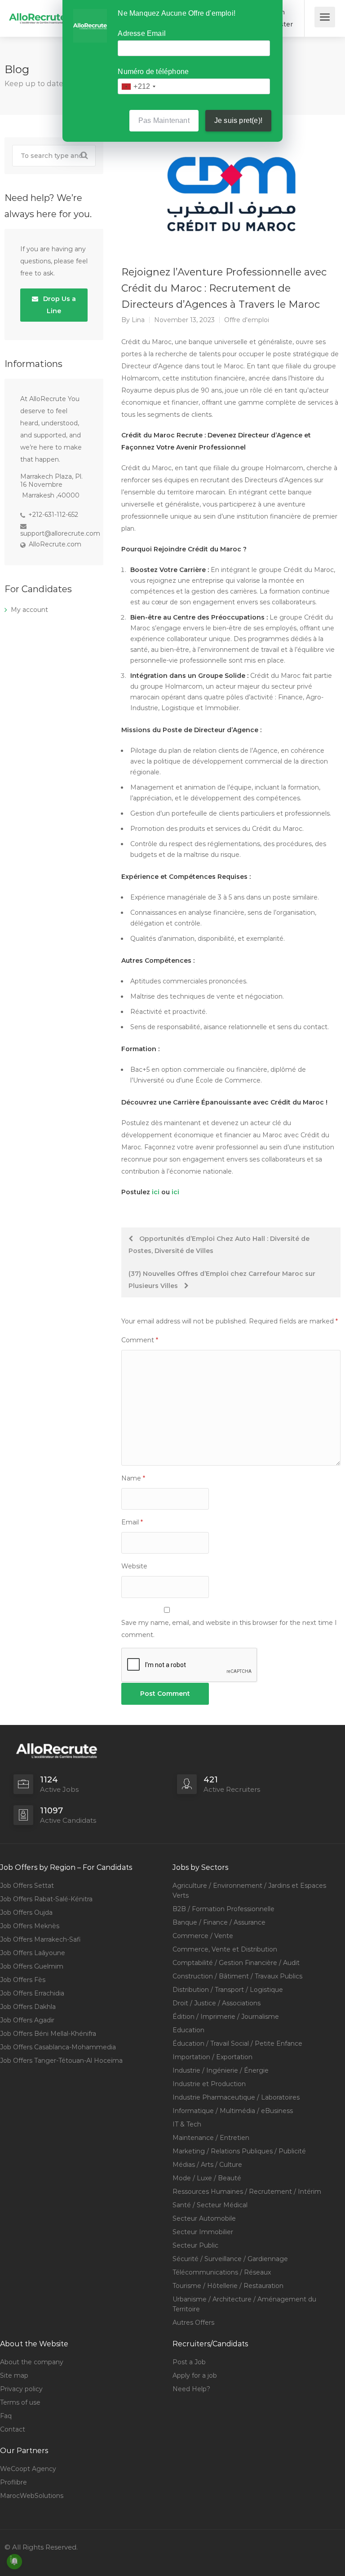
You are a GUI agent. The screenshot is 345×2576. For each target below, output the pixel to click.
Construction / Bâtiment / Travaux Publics (237, 1976)
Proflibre (13, 2482)
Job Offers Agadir (27, 2020)
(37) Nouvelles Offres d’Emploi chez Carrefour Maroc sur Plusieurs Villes (222, 1280)
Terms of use (20, 2402)
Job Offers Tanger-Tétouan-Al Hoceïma (61, 2061)
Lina (138, 320)
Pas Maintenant (164, 120)
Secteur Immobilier (203, 2232)
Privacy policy (21, 2389)
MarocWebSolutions (32, 2496)
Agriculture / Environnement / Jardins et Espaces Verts (249, 1891)
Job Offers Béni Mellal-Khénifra (48, 2034)
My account (29, 610)
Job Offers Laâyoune (33, 1953)
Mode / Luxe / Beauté (207, 2178)
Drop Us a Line (59, 305)
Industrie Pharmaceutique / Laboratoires (236, 2097)
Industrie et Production (209, 2084)
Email (132, 1522)
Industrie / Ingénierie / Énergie (221, 2070)
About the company (32, 2362)
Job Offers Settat (27, 1886)
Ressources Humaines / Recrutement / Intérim (247, 2192)
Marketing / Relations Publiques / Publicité (239, 2151)
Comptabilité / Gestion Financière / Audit (236, 1963)
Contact (13, 2429)
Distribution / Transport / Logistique (228, 1990)
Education (188, 2030)
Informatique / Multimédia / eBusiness (233, 2111)
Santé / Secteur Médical (210, 2205)
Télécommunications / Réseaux (222, 2272)
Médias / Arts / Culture (207, 2165)
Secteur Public (195, 2245)
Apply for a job (195, 2375)
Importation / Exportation (212, 2057)
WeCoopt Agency (28, 2469)
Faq (6, 2416)
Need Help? (191, 2389)
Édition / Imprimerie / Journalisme (226, 2017)
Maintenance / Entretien (211, 2138)
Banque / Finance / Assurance (219, 1922)
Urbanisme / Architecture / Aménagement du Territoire (244, 2304)
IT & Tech (187, 2124)
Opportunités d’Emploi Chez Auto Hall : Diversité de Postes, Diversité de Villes (219, 1245)
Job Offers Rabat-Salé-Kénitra (46, 1899)
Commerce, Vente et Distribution (225, 1949)
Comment (140, 1340)
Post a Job (189, 2362)
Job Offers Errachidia (32, 1993)
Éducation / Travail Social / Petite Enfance (237, 2043)
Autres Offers (193, 2323)
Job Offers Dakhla (28, 2007)
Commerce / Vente (203, 1936)
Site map (14, 2375)
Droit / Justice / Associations (217, 2003)
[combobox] (138, 86)
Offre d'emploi (247, 320)
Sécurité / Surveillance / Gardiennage (230, 2259)
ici (156, 1192)
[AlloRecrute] (38, 12)
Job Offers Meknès (30, 1926)
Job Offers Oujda (26, 1912)
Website (134, 1566)
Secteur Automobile (204, 2218)
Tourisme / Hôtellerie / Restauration (228, 2286)
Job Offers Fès (23, 1980)
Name (133, 1478)
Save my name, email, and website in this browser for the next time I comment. (229, 1629)
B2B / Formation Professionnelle (223, 1909)
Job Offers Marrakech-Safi (40, 1939)
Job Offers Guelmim (32, 1966)
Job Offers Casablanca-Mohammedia (58, 2047)
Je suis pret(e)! (238, 120)
